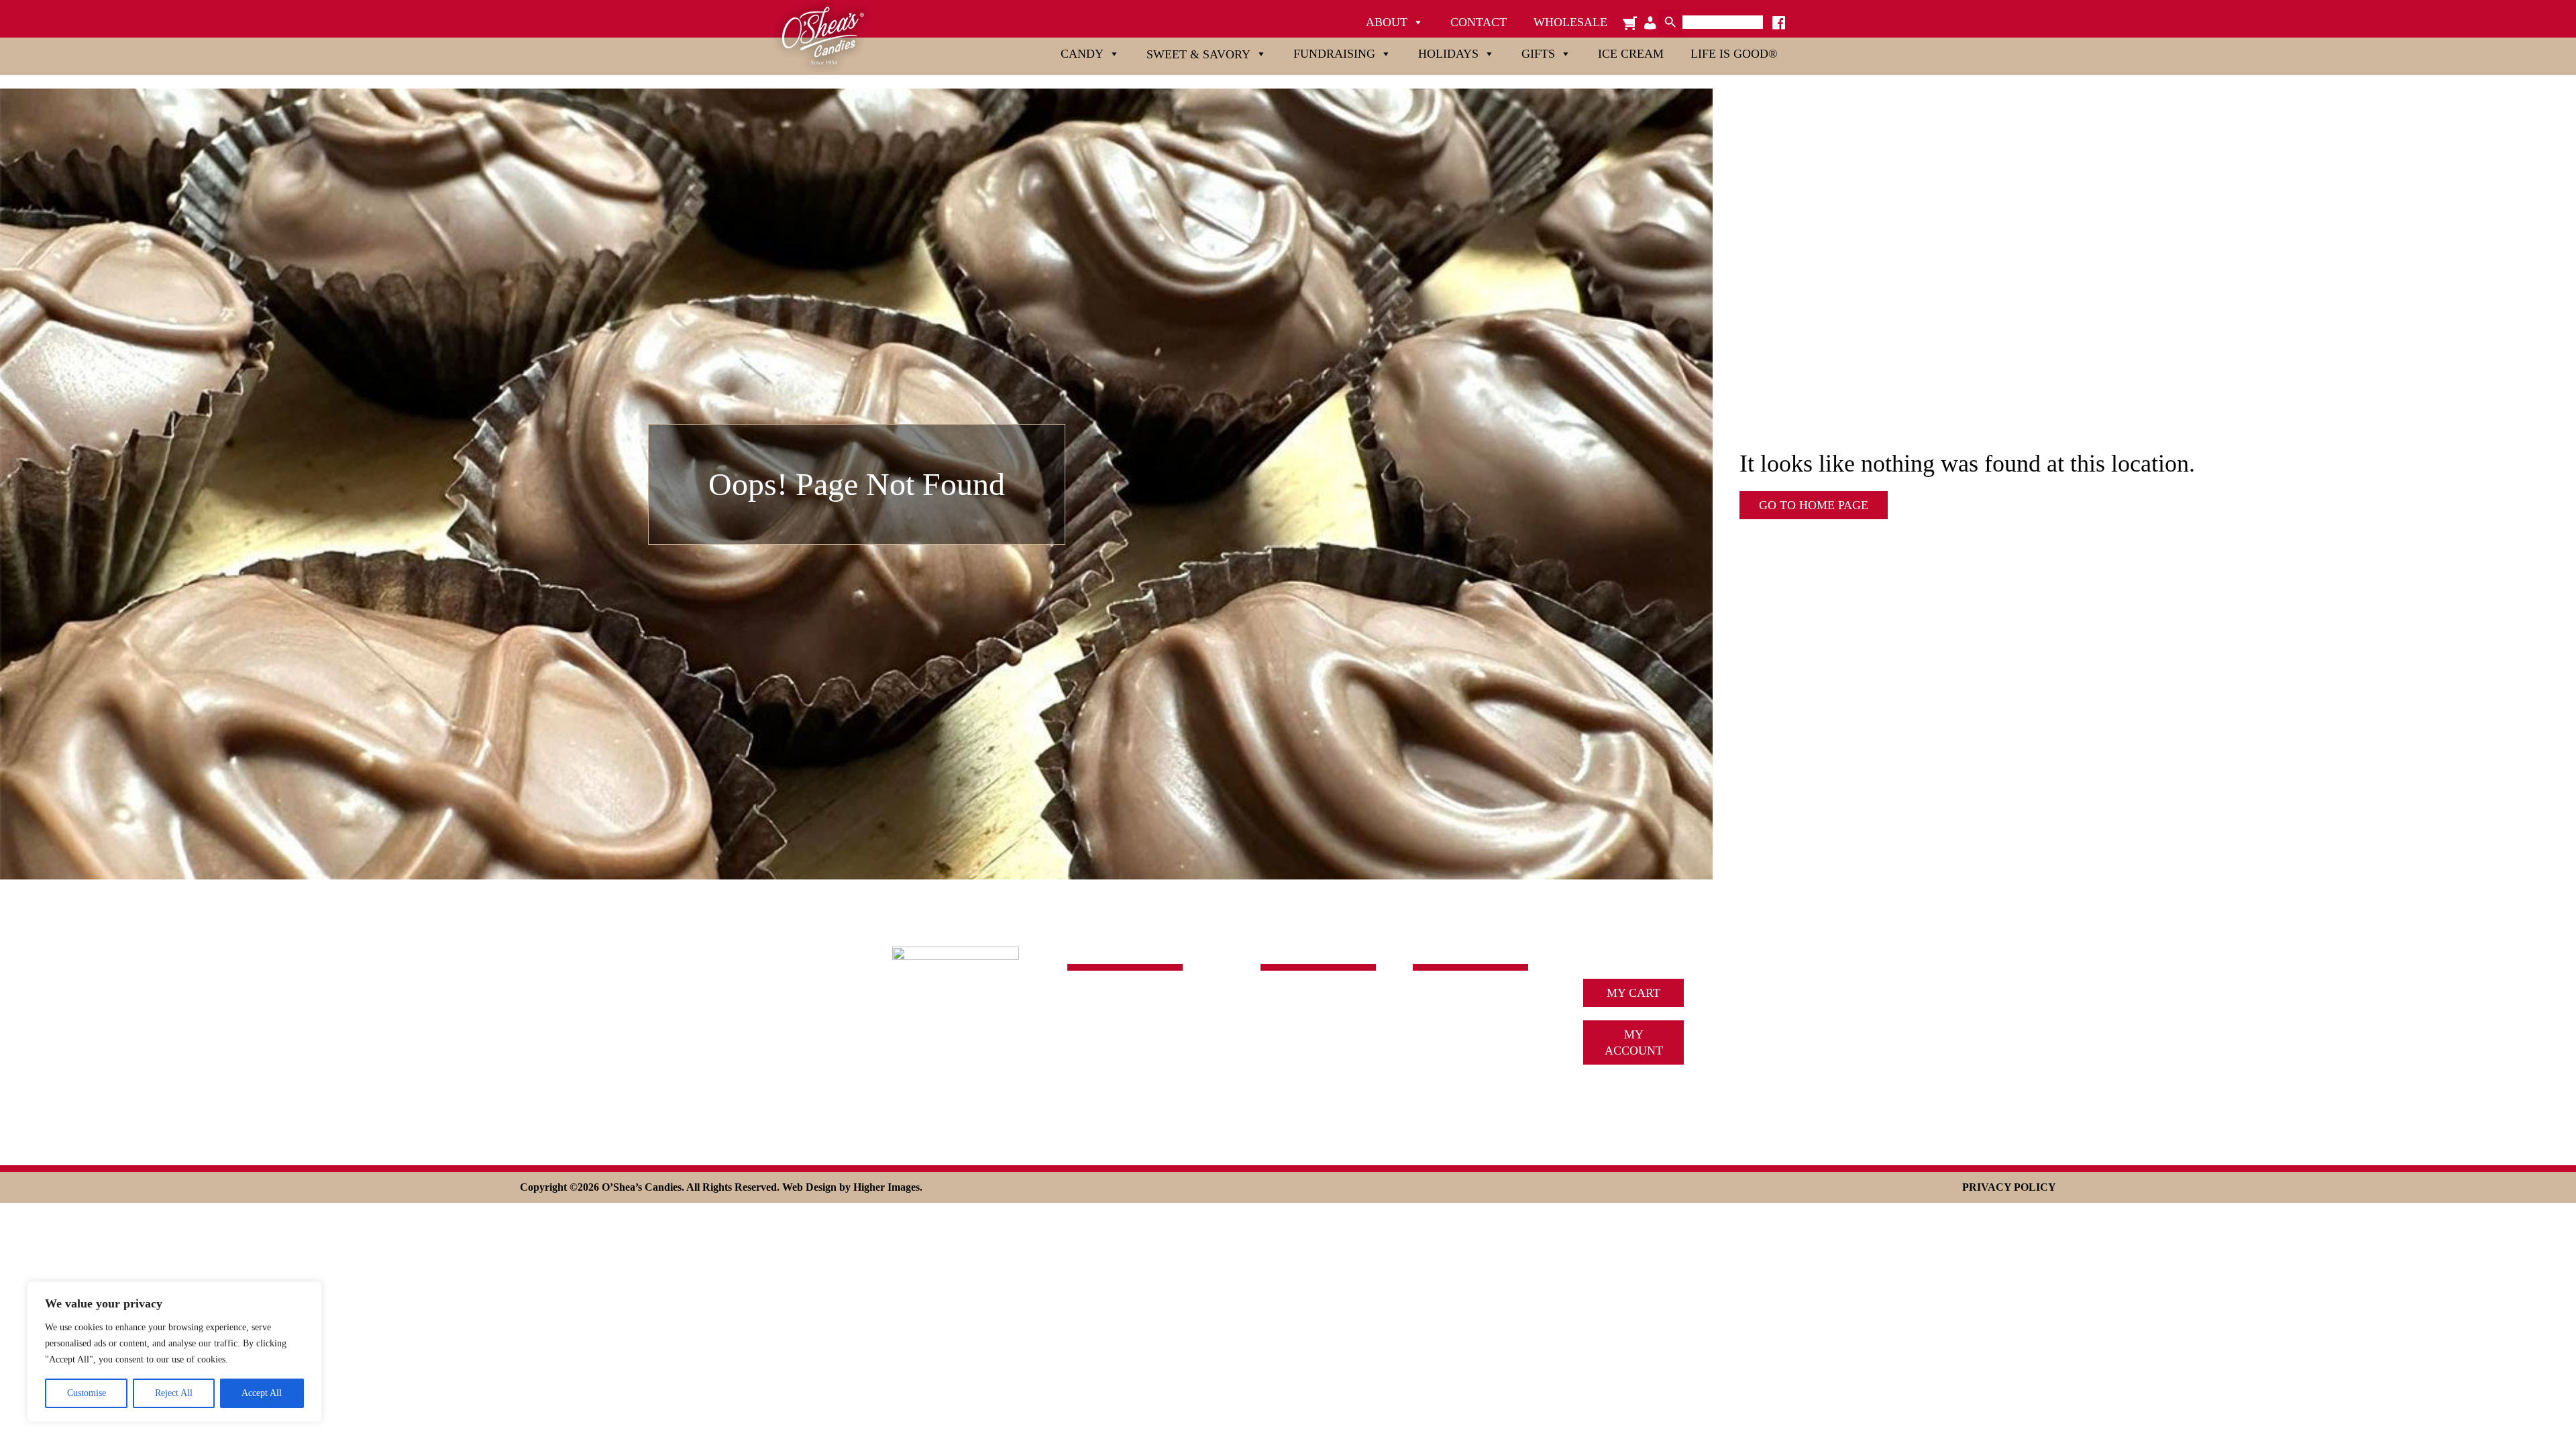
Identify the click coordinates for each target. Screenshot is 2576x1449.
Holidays (1448, 54)
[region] (174, 1352)
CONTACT (1441, 1080)
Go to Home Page (1814, 505)
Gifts (1538, 54)
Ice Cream (1631, 54)
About (1387, 22)
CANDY (1282, 1000)
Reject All (174, 1393)
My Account (1634, 1042)
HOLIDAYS (1291, 1060)
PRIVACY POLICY (2009, 1187)
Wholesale (1570, 22)
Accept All (262, 1393)
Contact (1479, 22)
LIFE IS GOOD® (1304, 1100)
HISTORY (1439, 1020)
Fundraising (1334, 54)
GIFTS (1277, 1080)
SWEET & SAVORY (1312, 1020)
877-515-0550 (1102, 1054)
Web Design (809, 1187)
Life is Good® (1734, 54)
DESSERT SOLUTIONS (1474, 1060)
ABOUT (1434, 1000)
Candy (1082, 54)
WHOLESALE (1450, 1100)
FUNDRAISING (1301, 1040)
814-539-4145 (1102, 1036)
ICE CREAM (1446, 1040)
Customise (87, 1393)
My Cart (1633, 993)
